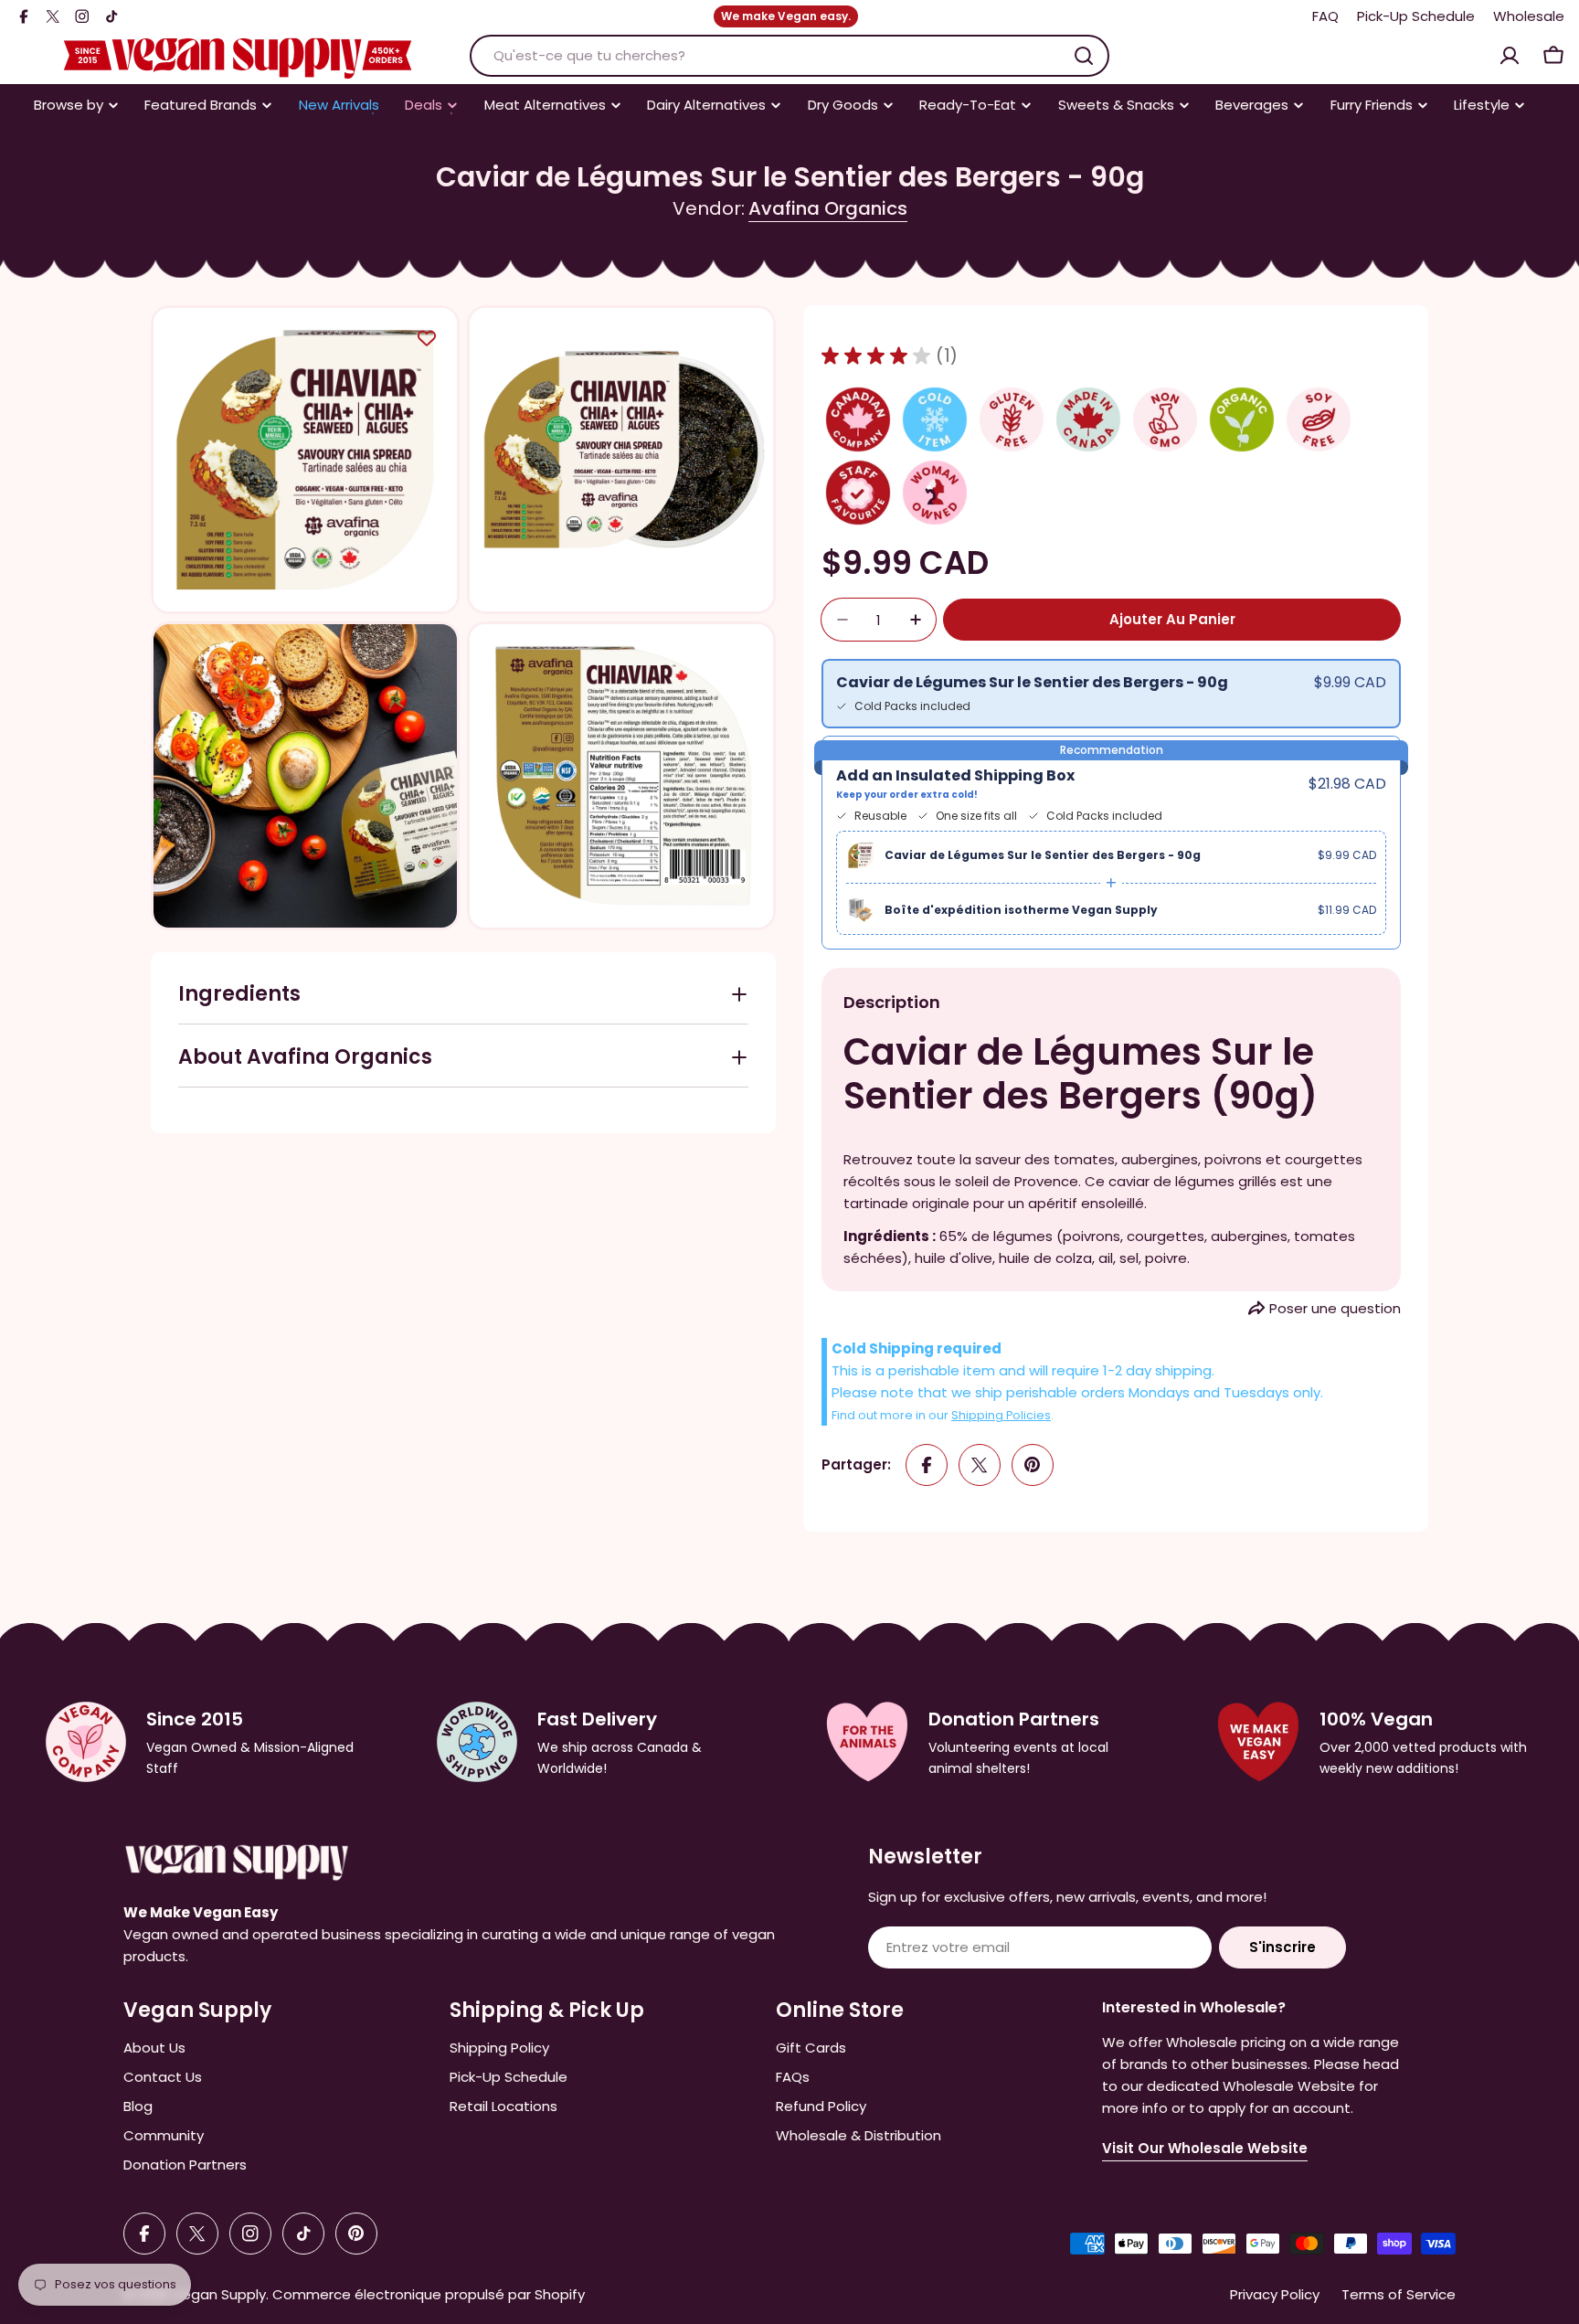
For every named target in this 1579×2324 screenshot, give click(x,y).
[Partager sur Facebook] (927, 1465)
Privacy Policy (1275, 2294)
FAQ (1325, 16)
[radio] (1111, 694)
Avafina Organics (828, 208)
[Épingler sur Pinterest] (1033, 1465)
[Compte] (1510, 56)
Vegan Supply (219, 2294)
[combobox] (789, 56)
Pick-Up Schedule (1416, 16)
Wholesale (1529, 16)
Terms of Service (1399, 2294)
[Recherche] (1084, 56)
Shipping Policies (1001, 1415)
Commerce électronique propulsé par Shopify (429, 2294)
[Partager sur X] (980, 1465)
